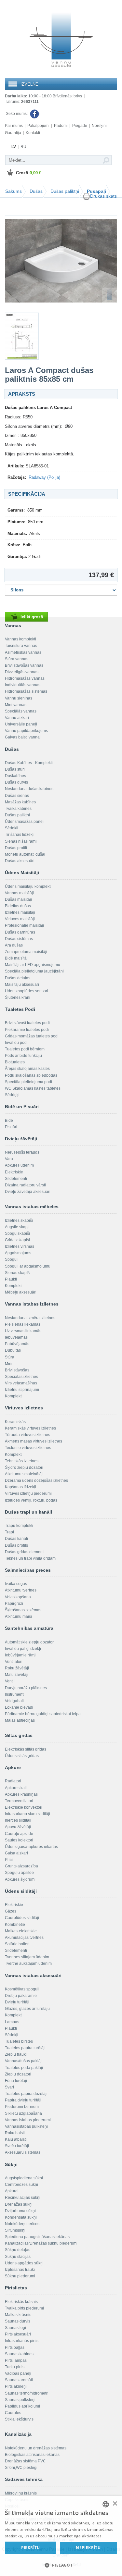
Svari (9, 2087)
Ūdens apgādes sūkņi (24, 2263)
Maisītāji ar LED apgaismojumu (33, 965)
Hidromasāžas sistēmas (26, 691)
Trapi (9, 1532)
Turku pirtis (15, 2367)
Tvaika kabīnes (18, 809)
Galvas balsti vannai (23, 737)
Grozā (29, 173)
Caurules (13, 2413)
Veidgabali (14, 1701)
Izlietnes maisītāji (20, 912)
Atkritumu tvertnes (21, 1590)
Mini (9, 1364)
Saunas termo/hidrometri (27, 2393)
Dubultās (13, 1350)
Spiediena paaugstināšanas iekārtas (37, 2237)
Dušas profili (16, 848)
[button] (61, 2565)
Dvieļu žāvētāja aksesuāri (28, 1192)
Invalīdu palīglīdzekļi (23, 1649)
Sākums (14, 191)
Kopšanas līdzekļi (20, 1487)
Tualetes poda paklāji (24, 2068)
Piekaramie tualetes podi (27, 1030)
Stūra (10, 1357)
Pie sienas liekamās (23, 1324)
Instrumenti (15, 1694)
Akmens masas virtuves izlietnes (34, 1441)
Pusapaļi (96, 191)
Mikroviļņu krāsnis (21, 2493)
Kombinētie (15, 1925)
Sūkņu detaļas (18, 2250)
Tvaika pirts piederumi (24, 2308)
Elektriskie (14, 1172)
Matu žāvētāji (17, 1675)
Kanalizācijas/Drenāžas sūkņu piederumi (41, 2243)
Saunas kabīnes (19, 2354)
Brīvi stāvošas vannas (24, 665)
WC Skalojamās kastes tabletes (33, 1088)
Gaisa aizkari (16, 1853)
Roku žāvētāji (17, 1668)
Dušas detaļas (18, 978)
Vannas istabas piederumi (28, 2120)
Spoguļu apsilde (19, 1873)
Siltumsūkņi (15, 2230)
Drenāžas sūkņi (19, 2204)
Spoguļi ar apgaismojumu (28, 1266)
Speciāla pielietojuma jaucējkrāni (34, 971)
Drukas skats (103, 196)
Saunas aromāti (19, 2380)
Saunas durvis (18, 2321)
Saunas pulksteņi (20, 2400)
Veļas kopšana (18, 1597)
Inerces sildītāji (18, 1820)
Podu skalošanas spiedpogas (31, 1075)
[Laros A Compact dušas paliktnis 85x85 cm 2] (22, 336)
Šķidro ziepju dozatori (24, 1468)
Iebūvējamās (16, 1337)
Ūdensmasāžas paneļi (25, 822)
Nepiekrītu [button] (88, 2548)
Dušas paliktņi (65, 191)
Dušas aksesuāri (20, 861)
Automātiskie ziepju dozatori (30, 1642)
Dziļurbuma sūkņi (20, 2211)
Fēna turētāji (16, 2081)
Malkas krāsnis (18, 2315)
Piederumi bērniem (22, 2107)
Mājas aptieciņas (20, 1720)
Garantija (13, 133)
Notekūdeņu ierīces (22, 2224)
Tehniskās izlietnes (22, 1461)
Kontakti (33, 133)
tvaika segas (16, 1584)
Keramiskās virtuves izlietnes (30, 1428)
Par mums (14, 126)
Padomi (61, 126)
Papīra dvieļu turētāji (23, 2100)
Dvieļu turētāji (17, 2002)
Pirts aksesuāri (18, 2334)
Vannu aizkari (17, 718)
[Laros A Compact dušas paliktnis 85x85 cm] (61, 261)
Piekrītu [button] (31, 2548)
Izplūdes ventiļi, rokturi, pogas (31, 1500)
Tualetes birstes (19, 2041)
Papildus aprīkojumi (22, 2406)
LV (14, 147)
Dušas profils (16, 1545)
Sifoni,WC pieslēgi (21, 2468)
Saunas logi (15, 2328)
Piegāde (80, 126)
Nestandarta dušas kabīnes (29, 789)
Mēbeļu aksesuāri (21, 1292)
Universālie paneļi (21, 724)
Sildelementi (16, 1179)
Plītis (9, 1860)
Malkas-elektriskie (21, 1931)
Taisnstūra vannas (21, 646)
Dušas (36, 191)
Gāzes (11, 1911)
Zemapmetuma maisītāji (26, 952)
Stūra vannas (17, 659)
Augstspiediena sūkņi (24, 2178)
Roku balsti (15, 2133)
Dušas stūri (15, 769)
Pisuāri (11, 1127)
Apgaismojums (18, 1253)
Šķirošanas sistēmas (23, 1610)
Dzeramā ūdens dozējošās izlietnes (36, 1480)
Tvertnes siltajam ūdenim (27, 1957)
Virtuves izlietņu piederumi (28, 1493)
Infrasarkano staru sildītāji (27, 1814)
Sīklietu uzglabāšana (23, 2113)
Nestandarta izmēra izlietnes (30, 1318)
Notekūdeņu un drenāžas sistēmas (36, 2448)
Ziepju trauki (16, 2054)
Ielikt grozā (32, 617)
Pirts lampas (16, 2360)
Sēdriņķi (12, 1095)
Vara (9, 1159)
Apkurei (12, 2191)
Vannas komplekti (20, 639)
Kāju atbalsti (16, 2139)
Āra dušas (14, 945)
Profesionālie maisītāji (24, 925)
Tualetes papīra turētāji (25, 2048)
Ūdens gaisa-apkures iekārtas (31, 1847)
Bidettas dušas (18, 906)
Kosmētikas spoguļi (22, 1989)
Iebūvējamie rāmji (21, 1655)
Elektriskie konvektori (24, 1807)
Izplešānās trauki (20, 2270)
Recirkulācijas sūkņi (23, 2198)
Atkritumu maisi (18, 1616)
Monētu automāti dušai (25, 854)
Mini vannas (16, 705)
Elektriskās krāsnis (21, 2302)
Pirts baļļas (15, 2347)
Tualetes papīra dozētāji (26, 2094)
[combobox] (106, 2504)
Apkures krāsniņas (21, 1794)
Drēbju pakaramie (21, 1996)
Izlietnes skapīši (19, 1220)
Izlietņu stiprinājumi (22, 1390)
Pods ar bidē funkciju (23, 1056)
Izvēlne (29, 84)
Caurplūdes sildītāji (22, 1918)
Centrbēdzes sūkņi (21, 2185)
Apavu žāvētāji (18, 1827)
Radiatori (13, 1781)
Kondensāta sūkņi (21, 2217)
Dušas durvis (16, 782)
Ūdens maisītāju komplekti (28, 886)
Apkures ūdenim (19, 1165)
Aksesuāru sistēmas (23, 2152)
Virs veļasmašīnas (21, 1383)
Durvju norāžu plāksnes (26, 1688)
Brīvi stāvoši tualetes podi (27, 1023)
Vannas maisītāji (19, 893)
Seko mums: (17, 114)
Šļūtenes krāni (18, 997)
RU (23, 147)
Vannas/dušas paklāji (24, 2061)
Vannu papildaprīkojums (26, 731)
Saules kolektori (19, 1840)
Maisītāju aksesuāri (22, 985)
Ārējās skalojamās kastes (27, 1069)
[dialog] (61, 2536)
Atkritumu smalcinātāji (24, 1474)
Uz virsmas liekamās (23, 1331)
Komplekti (14, 1286)
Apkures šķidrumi (20, 1879)
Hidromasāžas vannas (25, 678)
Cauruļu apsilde (19, 1834)
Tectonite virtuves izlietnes (28, 1448)
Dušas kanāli (16, 1539)
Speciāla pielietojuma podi (28, 1082)
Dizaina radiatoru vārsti (25, 1185)
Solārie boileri (17, 1944)
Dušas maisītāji (18, 899)
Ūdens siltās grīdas (22, 1756)
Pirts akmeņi (16, 2386)
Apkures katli (16, 1788)
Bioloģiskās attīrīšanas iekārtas (32, 2455)
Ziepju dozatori (18, 2074)
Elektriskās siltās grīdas (26, 1749)
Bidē (9, 1121)
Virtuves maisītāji (20, 919)
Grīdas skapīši (17, 1240)
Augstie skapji (17, 1227)
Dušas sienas (17, 796)
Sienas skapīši (18, 1273)
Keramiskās (15, 1422)
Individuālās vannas (23, 685)
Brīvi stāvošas (17, 1370)
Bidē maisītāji (17, 958)
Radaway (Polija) (44, 477)
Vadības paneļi (18, 2373)
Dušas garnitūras (20, 932)
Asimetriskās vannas (23, 652)
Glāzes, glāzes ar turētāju (27, 2009)
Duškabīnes (15, 776)
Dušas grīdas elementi (25, 1552)
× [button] (115, 2504)
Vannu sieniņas (19, 698)
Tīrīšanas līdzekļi (20, 835)
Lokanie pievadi (19, 1707)
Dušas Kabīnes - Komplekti (29, 763)
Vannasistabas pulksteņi (26, 2126)
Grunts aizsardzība (21, 1866)
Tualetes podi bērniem (25, 1049)
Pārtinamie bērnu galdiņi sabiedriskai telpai (43, 1714)
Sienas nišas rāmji (21, 841)
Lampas (12, 2022)
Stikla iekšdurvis (19, 2419)
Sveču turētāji (17, 2146)
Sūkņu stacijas (18, 2257)
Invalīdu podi (16, 1043)
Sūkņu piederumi (20, 2276)
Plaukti (11, 1279)
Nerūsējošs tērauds (22, 1152)
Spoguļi (12, 1259)
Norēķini (99, 126)
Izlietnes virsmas (20, 1246)
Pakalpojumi (38, 126)
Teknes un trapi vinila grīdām (30, 1558)
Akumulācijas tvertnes (24, 1938)
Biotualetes (15, 1062)
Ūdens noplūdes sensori (27, 991)
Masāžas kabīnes (20, 802)
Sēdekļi (12, 828)
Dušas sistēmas (19, 939)
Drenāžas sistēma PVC (25, 2461)
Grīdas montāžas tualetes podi (32, 1036)
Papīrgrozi (14, 1604)
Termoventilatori (19, 1801)
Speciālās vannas (21, 711)
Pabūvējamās (17, 1344)
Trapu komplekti (19, 1526)
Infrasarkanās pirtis (22, 2341)
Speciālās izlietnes (21, 1377)
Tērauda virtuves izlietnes (27, 1435)
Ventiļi (10, 1681)
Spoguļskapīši (17, 1233)
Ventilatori (14, 1662)
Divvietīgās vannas (22, 672)
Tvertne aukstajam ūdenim (28, 1963)
